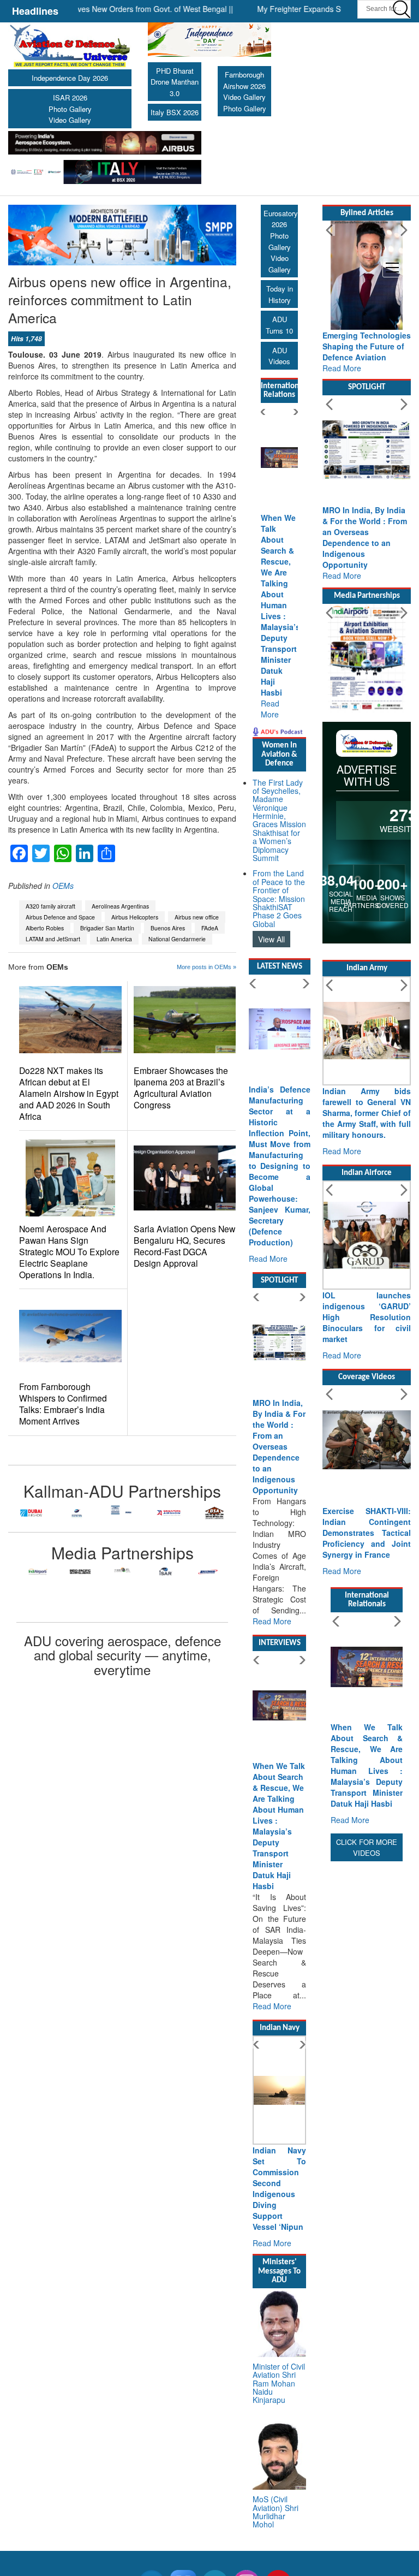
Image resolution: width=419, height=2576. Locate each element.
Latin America (114, 939)
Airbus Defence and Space (60, 917)
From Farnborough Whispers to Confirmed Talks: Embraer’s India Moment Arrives (63, 1404)
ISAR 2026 (70, 97)
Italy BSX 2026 (175, 112)
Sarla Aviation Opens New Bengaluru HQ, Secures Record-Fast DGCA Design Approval (184, 1246)
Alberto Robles (45, 928)
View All (271, 939)
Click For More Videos (367, 1848)
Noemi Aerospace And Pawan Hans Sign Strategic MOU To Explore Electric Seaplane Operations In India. (69, 1252)
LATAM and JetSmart (53, 939)
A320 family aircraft (50, 906)
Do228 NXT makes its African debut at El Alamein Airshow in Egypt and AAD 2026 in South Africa (69, 1093)
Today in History (280, 294)
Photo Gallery (70, 109)
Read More (270, 709)
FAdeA (210, 928)
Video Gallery (70, 120)
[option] (31, 1513)
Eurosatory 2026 (281, 219)
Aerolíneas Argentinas (120, 906)
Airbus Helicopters (135, 917)
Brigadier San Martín (107, 928)
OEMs (63, 886)
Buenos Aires (168, 928)
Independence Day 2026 (70, 78)
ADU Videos (279, 356)
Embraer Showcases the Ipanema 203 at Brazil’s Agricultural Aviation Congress (181, 1088)
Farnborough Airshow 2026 (244, 80)
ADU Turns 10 (279, 325)
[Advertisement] (367, 2028)
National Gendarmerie (177, 939)
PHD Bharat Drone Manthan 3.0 (175, 82)
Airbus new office (197, 917)
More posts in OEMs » (206, 967)
